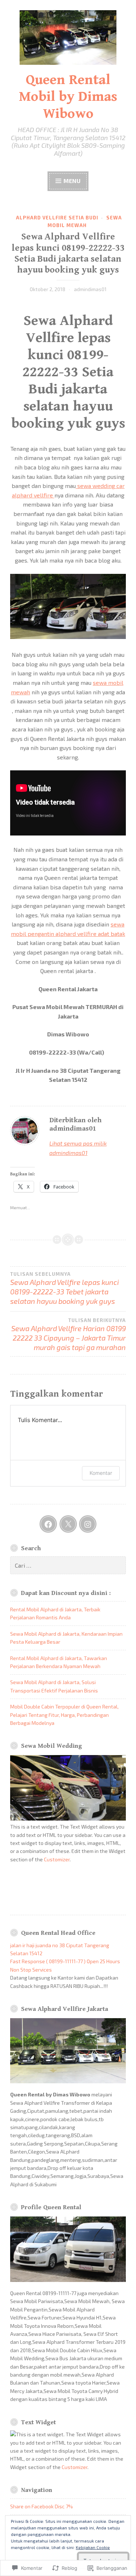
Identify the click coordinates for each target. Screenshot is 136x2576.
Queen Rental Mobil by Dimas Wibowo (68, 97)
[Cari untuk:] (68, 1566)
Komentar (101, 1473)
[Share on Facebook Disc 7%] (48, 1524)
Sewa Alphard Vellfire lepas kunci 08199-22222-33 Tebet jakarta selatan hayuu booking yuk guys (65, 1288)
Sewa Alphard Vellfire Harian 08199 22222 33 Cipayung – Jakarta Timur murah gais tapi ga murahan (69, 1334)
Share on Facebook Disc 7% (42, 2506)
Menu (71, 181)
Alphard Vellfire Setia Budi (57, 218)
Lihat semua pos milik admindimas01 (78, 1148)
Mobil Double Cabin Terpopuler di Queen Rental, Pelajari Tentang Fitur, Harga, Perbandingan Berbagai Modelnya (64, 1715)
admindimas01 (90, 289)
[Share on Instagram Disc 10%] (88, 1524)
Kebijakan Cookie (93, 2547)
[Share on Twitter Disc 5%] (68, 1524)
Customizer (57, 1859)
